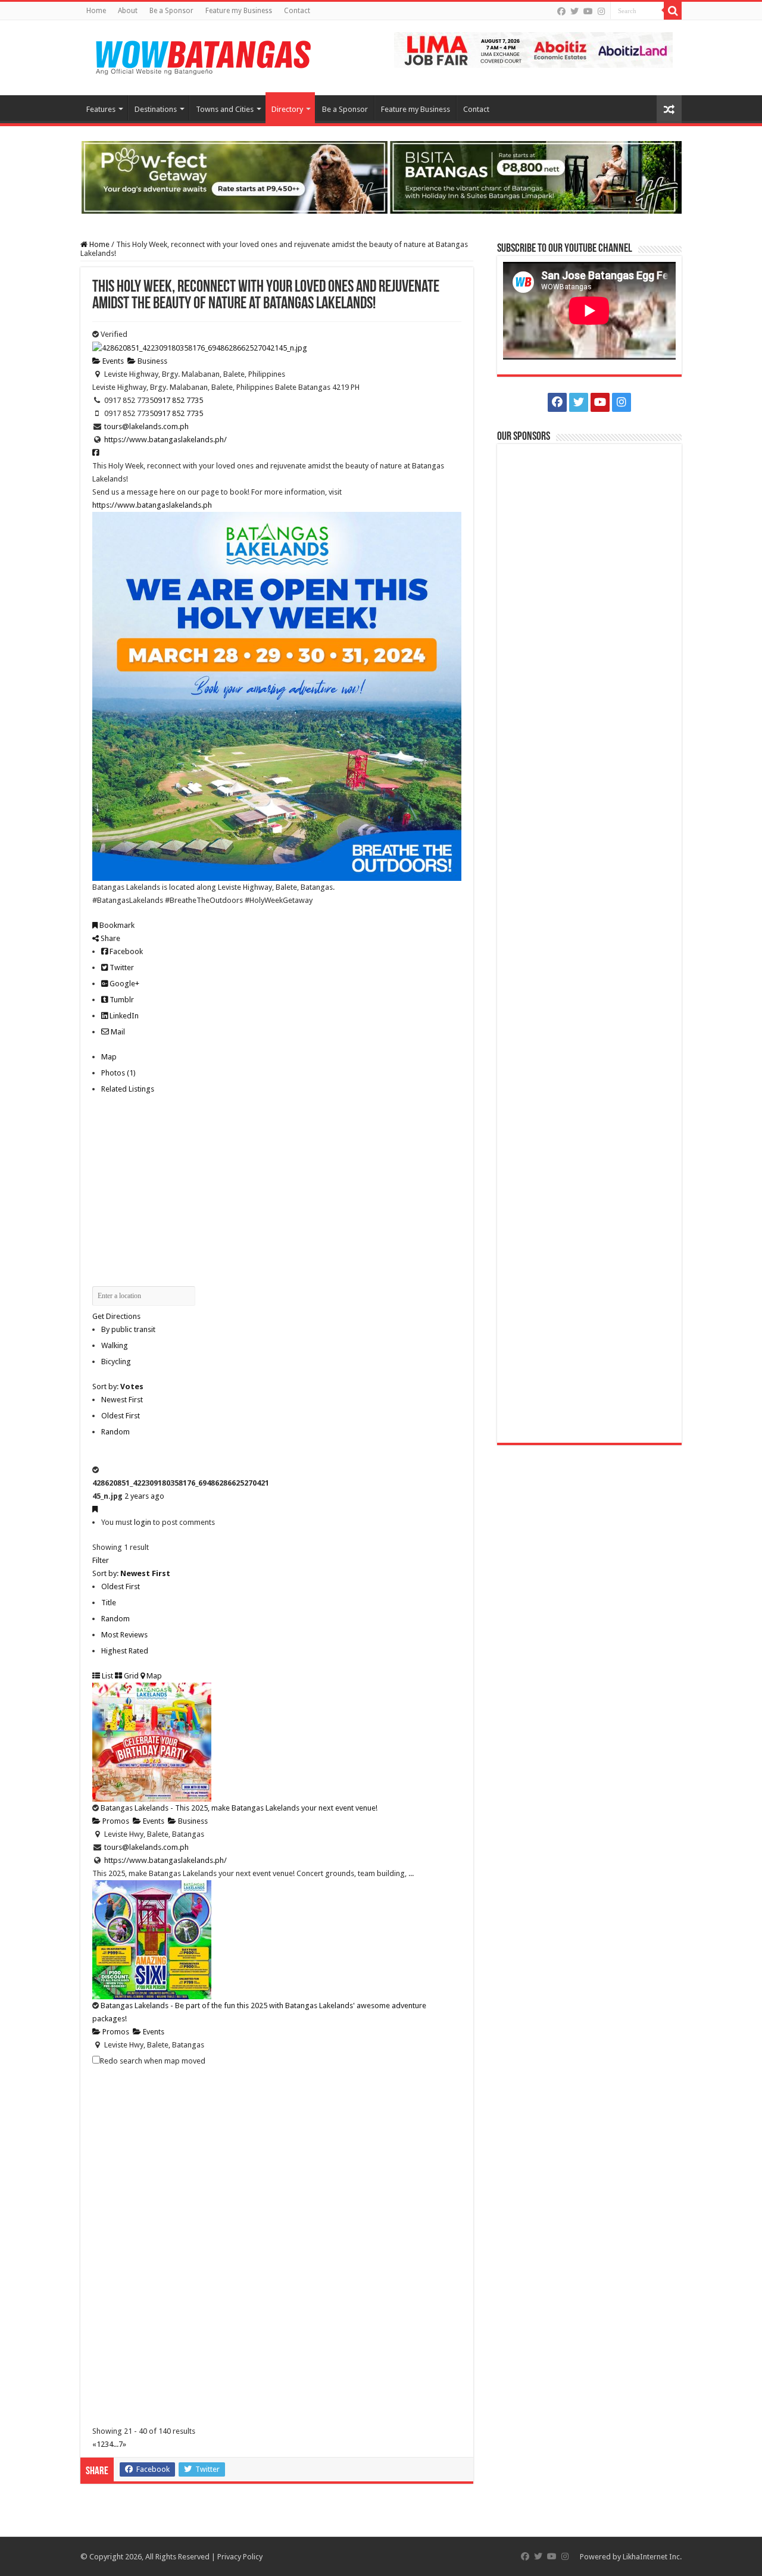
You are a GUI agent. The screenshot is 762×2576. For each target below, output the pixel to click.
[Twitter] (574, 11)
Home (96, 11)
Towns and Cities (225, 109)
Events (112, 361)
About (128, 11)
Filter (101, 1560)
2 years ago (144, 1496)
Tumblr (121, 1000)
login (143, 1522)
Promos (115, 1821)
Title (109, 1603)
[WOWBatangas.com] (202, 55)
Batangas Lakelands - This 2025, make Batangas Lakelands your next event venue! (239, 1808)
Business (152, 361)
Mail (117, 1032)
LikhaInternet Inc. (652, 2557)
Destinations (156, 109)
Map (109, 1057)
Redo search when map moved (153, 2061)
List (107, 1676)
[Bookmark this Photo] (95, 1509)
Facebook (125, 951)
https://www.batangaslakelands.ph (152, 505)
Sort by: (118, 1387)
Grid (130, 1676)
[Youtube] (588, 11)
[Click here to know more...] (381, 176)
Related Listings (128, 1089)
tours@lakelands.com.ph (146, 426)
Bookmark (116, 925)
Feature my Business (239, 11)
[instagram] (601, 11)
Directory (287, 109)
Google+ (124, 984)
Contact (297, 11)
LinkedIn (123, 1016)
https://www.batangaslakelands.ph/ (165, 440)
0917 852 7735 (178, 400)
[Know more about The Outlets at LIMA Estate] (533, 49)
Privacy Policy (240, 2557)
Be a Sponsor (171, 11)
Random (115, 1432)
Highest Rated (125, 1651)
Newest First (122, 1400)
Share (110, 938)
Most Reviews (124, 1635)
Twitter (121, 967)
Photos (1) (118, 1073)
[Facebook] (561, 11)
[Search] (673, 11)
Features (101, 109)
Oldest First (121, 1416)
